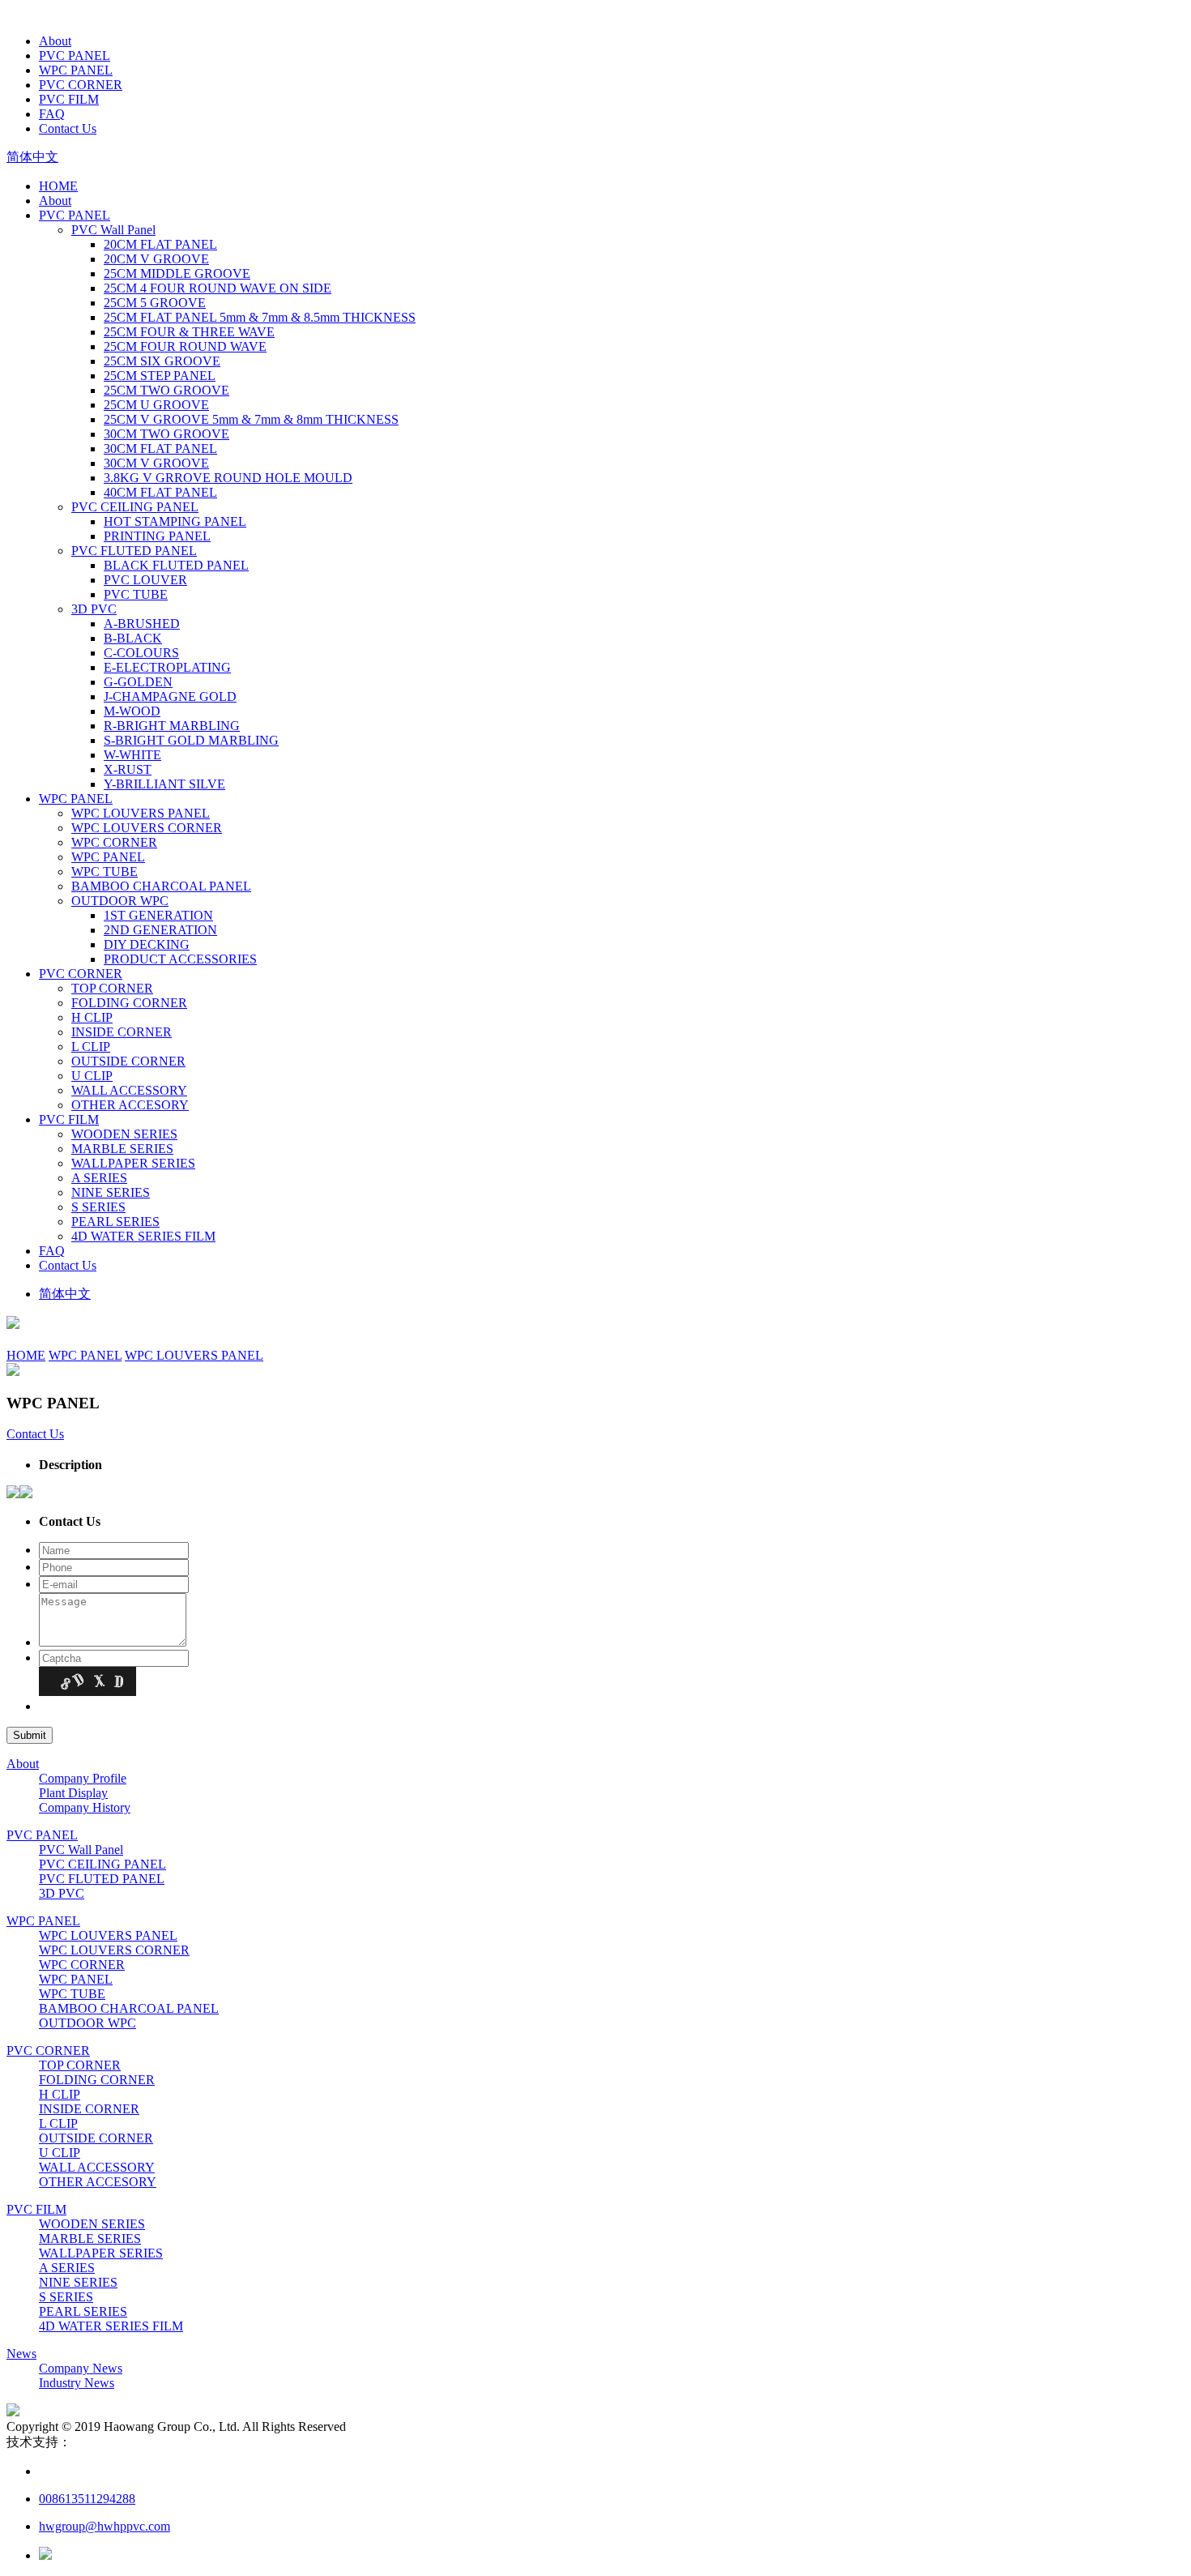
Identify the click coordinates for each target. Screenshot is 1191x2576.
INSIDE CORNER (122, 1032)
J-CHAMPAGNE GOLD (170, 696)
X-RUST (128, 769)
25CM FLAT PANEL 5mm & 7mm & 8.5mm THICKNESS (260, 317)
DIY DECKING (147, 944)
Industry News (77, 2383)
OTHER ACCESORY (130, 1105)
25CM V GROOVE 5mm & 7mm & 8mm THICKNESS (251, 419)
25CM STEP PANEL (160, 376)
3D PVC (94, 609)
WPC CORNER (114, 842)
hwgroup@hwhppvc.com (105, 2526)
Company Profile (83, 1778)
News (21, 2354)
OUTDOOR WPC (120, 901)
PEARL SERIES (115, 1222)
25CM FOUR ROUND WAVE (185, 346)
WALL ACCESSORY (129, 1090)
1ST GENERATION (158, 915)
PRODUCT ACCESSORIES (180, 959)
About (55, 41)
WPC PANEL (76, 70)
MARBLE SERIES (122, 1149)
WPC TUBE (105, 871)
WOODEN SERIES (124, 1134)
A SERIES (99, 1178)
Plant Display (73, 1793)
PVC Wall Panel (113, 230)
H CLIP (92, 1017)
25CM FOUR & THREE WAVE (189, 332)
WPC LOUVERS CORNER (147, 828)
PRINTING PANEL (157, 536)
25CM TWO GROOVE (166, 390)
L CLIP (91, 1047)
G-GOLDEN (138, 682)
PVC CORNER (81, 85)
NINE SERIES (111, 1192)
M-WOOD (132, 711)
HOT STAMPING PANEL (175, 521)
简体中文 (32, 157)
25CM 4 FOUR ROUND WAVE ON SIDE (218, 288)
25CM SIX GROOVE (162, 361)
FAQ (52, 114)
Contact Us (68, 128)
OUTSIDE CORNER (128, 1061)
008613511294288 (87, 2499)
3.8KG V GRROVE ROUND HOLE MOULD (228, 478)
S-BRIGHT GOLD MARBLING (191, 740)
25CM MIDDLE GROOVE (177, 273)
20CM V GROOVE (156, 259)
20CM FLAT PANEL (160, 244)
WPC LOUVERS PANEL (141, 813)
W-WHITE (132, 755)
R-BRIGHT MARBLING (172, 726)
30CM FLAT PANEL (160, 449)
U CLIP (92, 1076)
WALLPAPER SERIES (133, 1163)
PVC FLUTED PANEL (134, 551)
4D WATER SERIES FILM (143, 1236)
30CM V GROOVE (156, 463)
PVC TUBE (136, 594)
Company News (81, 2368)
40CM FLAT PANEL (160, 492)
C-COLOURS (141, 653)
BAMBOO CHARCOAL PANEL (161, 886)
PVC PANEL (75, 56)
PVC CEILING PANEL (135, 507)
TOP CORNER (112, 988)
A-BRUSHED (142, 624)
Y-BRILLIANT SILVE (164, 784)
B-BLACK (133, 638)
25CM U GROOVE (156, 405)
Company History (85, 1807)
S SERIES (98, 1207)
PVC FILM (69, 99)
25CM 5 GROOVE (155, 303)
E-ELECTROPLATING (167, 667)
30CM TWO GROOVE (166, 434)
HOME (58, 186)
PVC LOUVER (145, 580)
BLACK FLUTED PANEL (176, 565)
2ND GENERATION (160, 930)
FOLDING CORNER (129, 1003)
